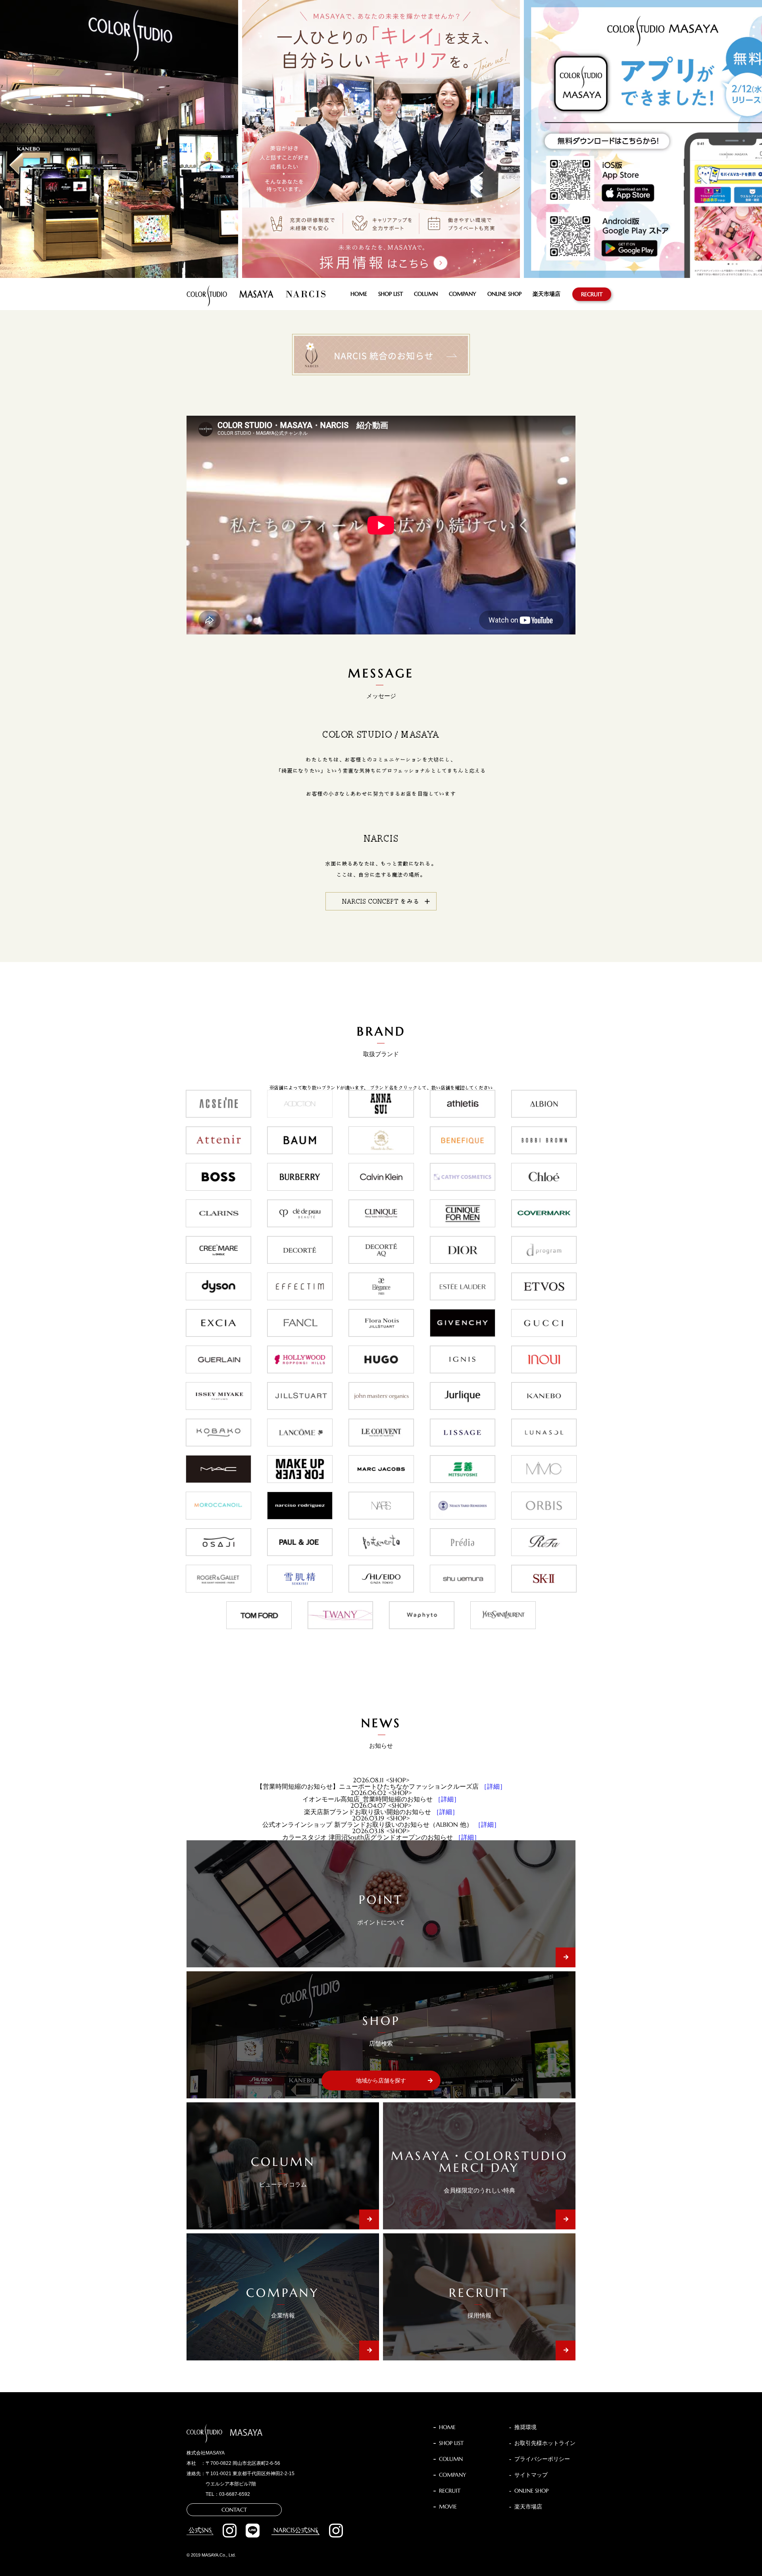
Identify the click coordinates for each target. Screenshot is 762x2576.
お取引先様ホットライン (545, 2443)
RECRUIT (592, 294)
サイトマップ (531, 2475)
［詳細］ (493, 1786)
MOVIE (448, 2507)
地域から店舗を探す (381, 2080)
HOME (359, 294)
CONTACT (234, 2510)
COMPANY (463, 294)
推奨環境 (525, 2427)
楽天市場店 (546, 294)
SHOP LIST (391, 294)
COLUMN (426, 294)
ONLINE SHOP (504, 294)
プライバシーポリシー (542, 2459)
